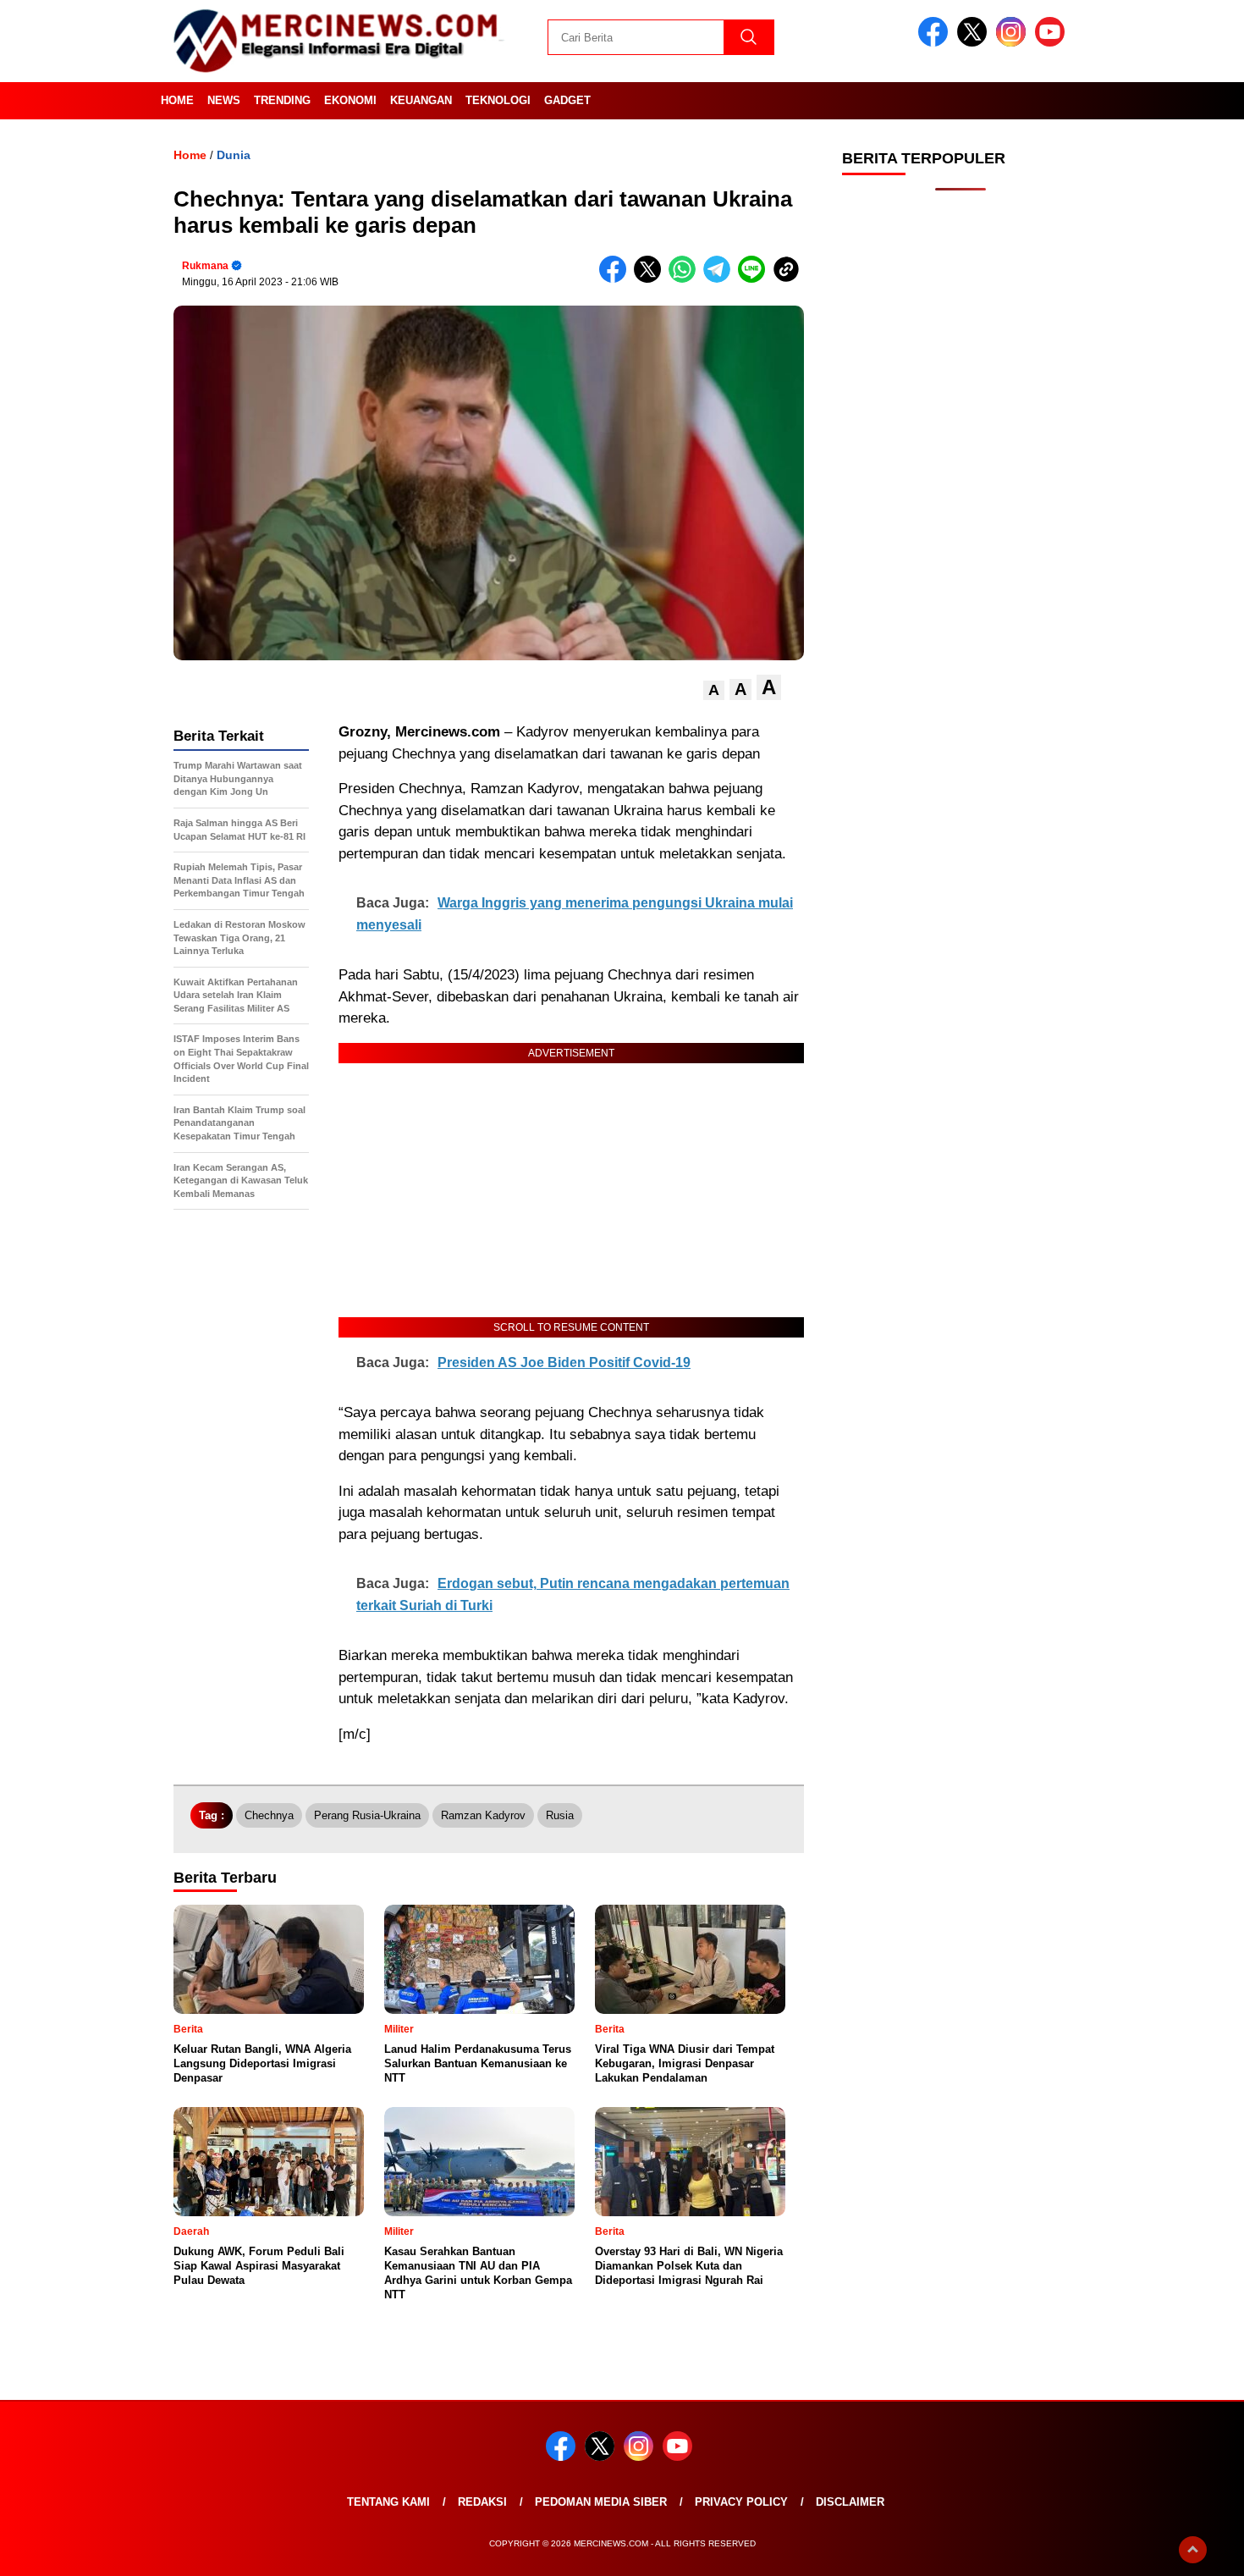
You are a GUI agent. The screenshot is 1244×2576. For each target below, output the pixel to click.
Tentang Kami (388, 2502)
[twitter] (975, 43)
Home (177, 100)
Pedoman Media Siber (601, 2502)
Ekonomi (350, 100)
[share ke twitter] (651, 279)
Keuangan (421, 100)
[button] (714, 690)
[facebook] (936, 43)
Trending (282, 100)
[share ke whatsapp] (686, 279)
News (224, 100)
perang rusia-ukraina (367, 1815)
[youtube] (1053, 43)
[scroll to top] (1193, 2550)
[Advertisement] (961, 474)
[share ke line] (755, 279)
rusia (560, 1815)
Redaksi (482, 2502)
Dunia (234, 155)
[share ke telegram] (721, 279)
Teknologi (498, 100)
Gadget (567, 100)
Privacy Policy (741, 2502)
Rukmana (205, 266)
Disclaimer (850, 2502)
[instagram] (1014, 43)
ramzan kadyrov (483, 1815)
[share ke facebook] (616, 279)
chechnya (269, 1815)
